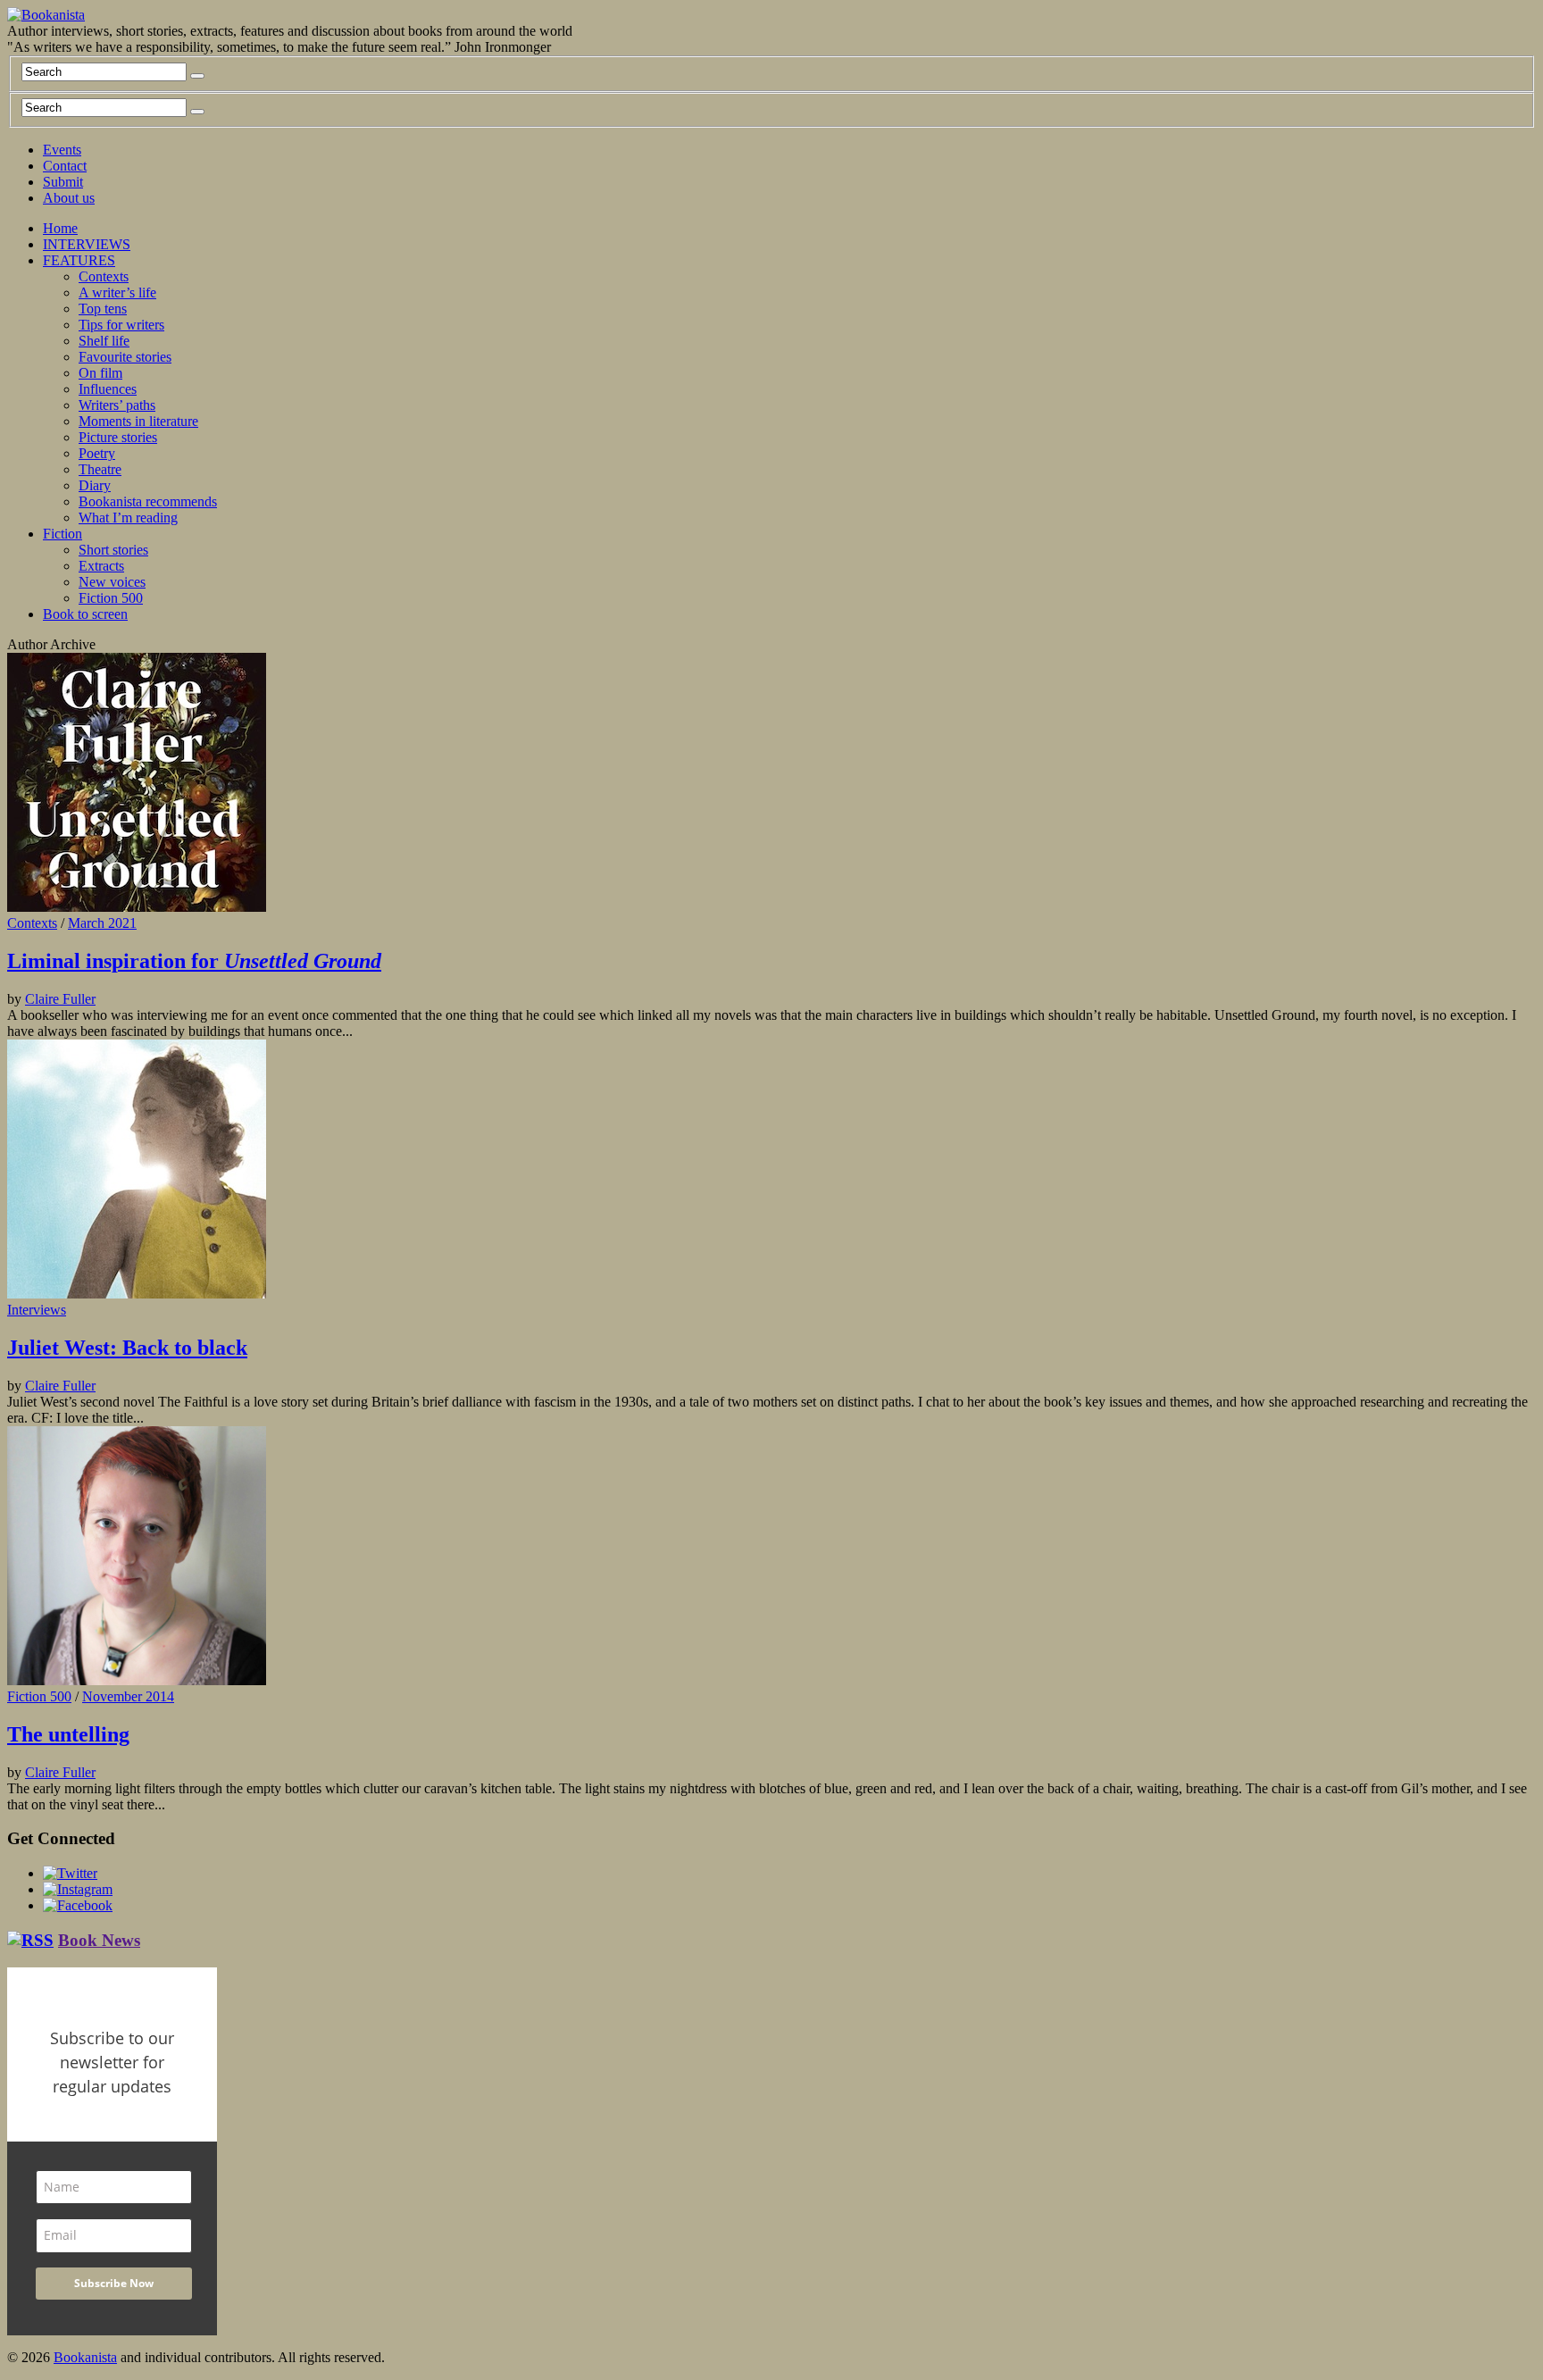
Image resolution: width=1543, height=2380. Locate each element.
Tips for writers (121, 325)
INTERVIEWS (87, 244)
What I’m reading (128, 518)
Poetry (97, 453)
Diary (95, 485)
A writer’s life (117, 292)
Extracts (101, 566)
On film (100, 373)
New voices (112, 582)
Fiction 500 (111, 598)
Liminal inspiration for (194, 961)
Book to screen (85, 614)
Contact (65, 166)
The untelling (68, 1734)
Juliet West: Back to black (127, 1348)
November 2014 (128, 1696)
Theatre (100, 469)
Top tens (103, 309)
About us (69, 198)
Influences (108, 389)
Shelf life (104, 341)
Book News (99, 1940)
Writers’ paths (117, 405)
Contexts (104, 276)
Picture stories (118, 437)
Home (60, 228)
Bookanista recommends (148, 501)
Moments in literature (138, 421)
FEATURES (79, 260)
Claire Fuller (60, 999)
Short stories (113, 550)
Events (62, 150)
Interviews (37, 1310)
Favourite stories (125, 357)
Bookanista (85, 2357)
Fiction (63, 534)
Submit (63, 182)
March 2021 (102, 923)
